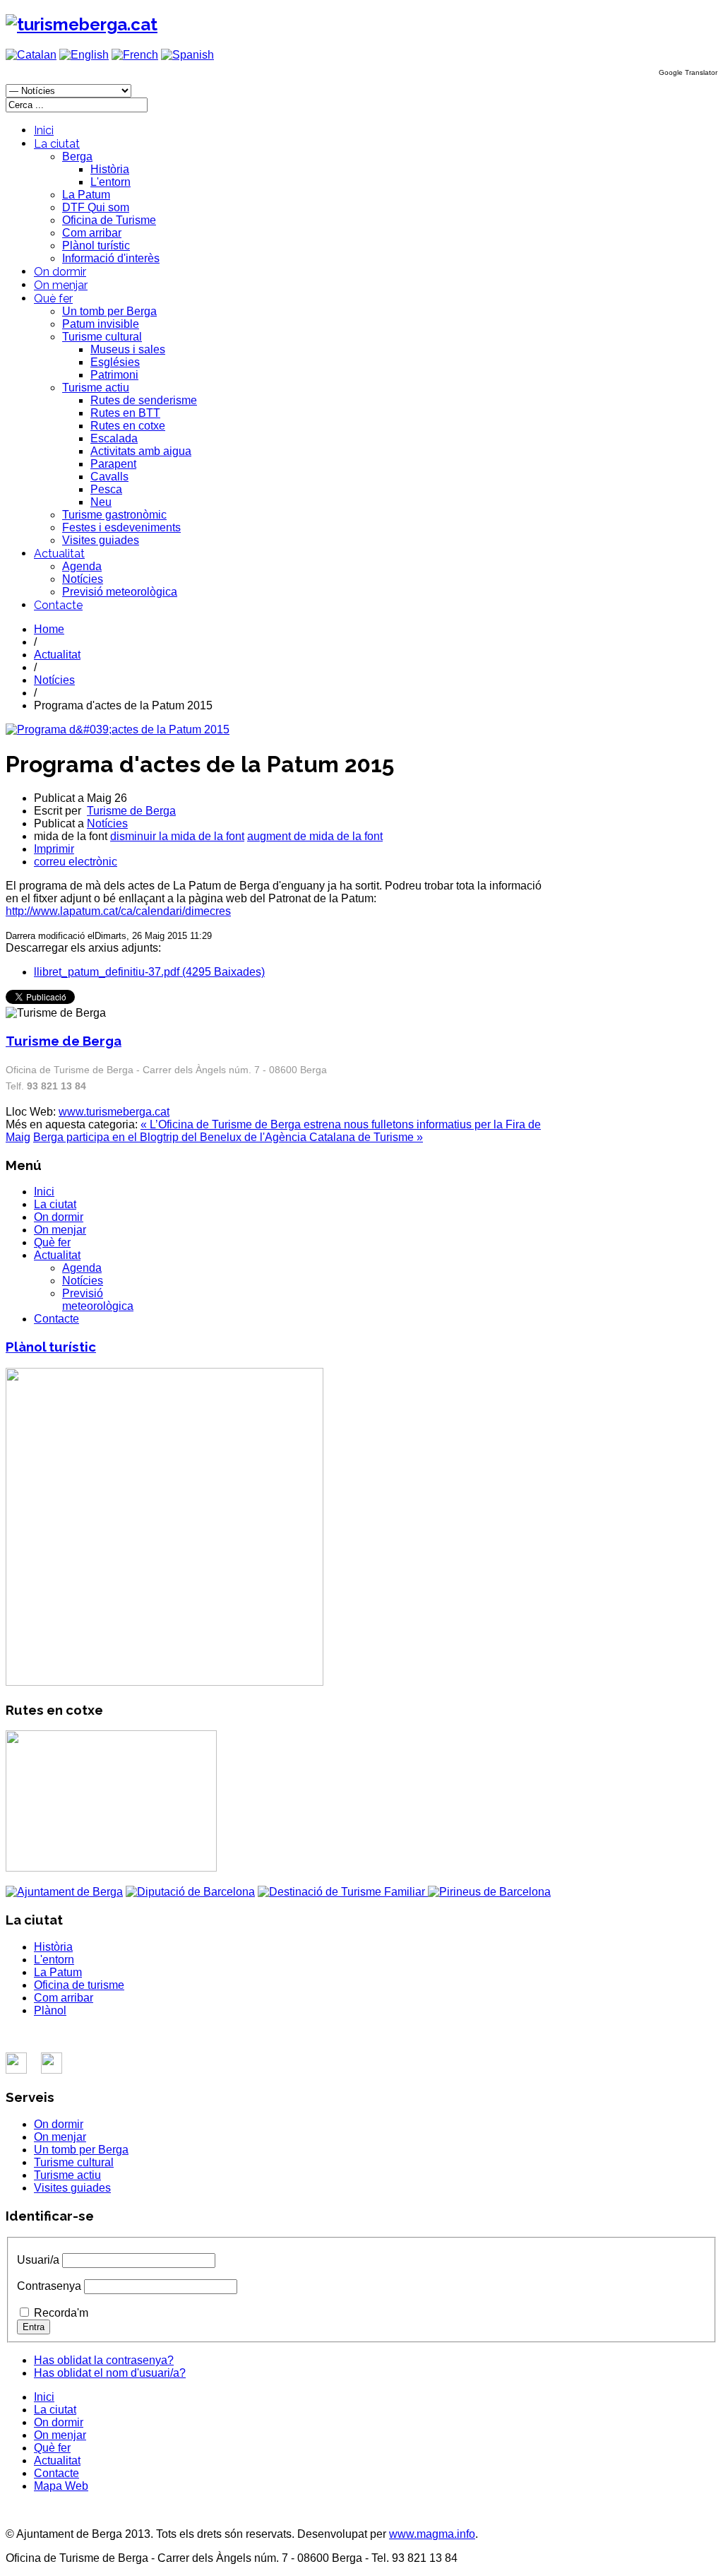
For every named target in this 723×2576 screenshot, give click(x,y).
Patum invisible (101, 324)
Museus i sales (128, 349)
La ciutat (57, 144)
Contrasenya (49, 2286)
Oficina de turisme (79, 1985)
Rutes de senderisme (144, 400)
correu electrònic (76, 862)
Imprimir (54, 849)
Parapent (113, 464)
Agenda (82, 566)
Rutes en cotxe (128, 426)
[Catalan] (31, 55)
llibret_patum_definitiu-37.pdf (149, 972)
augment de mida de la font (315, 836)
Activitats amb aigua (141, 451)
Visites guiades (101, 540)
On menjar (61, 285)
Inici (44, 130)
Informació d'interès (111, 258)
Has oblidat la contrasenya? (104, 2360)
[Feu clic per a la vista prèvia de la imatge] (118, 729)
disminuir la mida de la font (177, 836)
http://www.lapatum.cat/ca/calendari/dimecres (118, 911)
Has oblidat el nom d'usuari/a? (110, 2373)
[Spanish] (187, 55)
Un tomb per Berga (109, 311)
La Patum (86, 195)
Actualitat (59, 554)
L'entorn (110, 182)
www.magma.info (432, 2534)
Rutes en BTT (125, 413)
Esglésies (115, 362)
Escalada (114, 438)
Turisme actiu (96, 388)
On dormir (60, 272)
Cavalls (109, 477)
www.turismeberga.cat (114, 1112)
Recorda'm (61, 2313)
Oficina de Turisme (109, 220)
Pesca (106, 489)
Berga (77, 156)
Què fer (53, 299)
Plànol (50, 2010)
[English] (84, 55)
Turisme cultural (102, 337)
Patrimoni (114, 375)
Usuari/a (38, 2260)
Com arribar (92, 233)
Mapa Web (61, 2486)
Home (49, 629)
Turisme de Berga (131, 811)
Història (110, 169)
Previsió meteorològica (120, 592)
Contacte (58, 605)
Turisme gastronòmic (114, 515)
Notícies (83, 579)
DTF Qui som (96, 207)
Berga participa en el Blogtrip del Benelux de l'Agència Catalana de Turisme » (228, 1137)
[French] (135, 55)
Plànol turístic (96, 246)
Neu (101, 502)
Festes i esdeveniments (121, 527)
